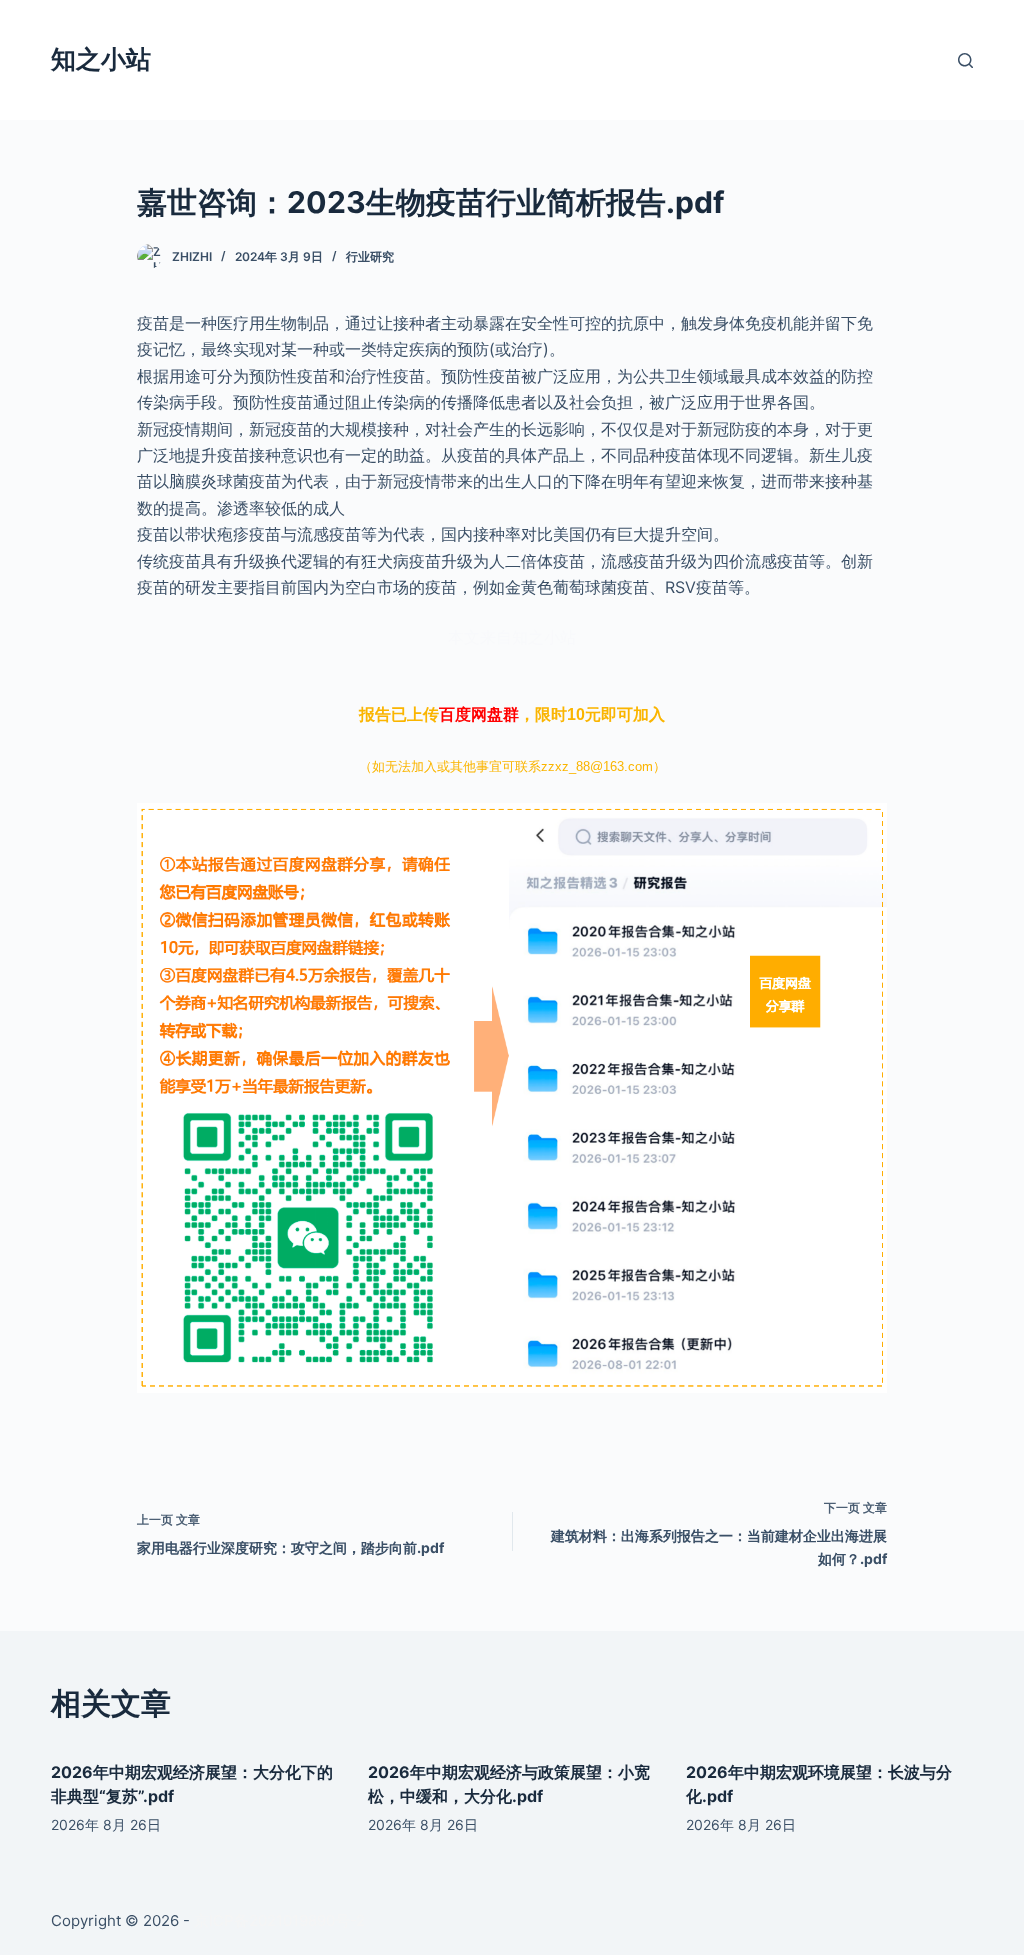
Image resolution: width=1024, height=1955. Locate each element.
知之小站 (101, 59)
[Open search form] (965, 60)
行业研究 (370, 256)
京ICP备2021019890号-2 (279, 1920)
